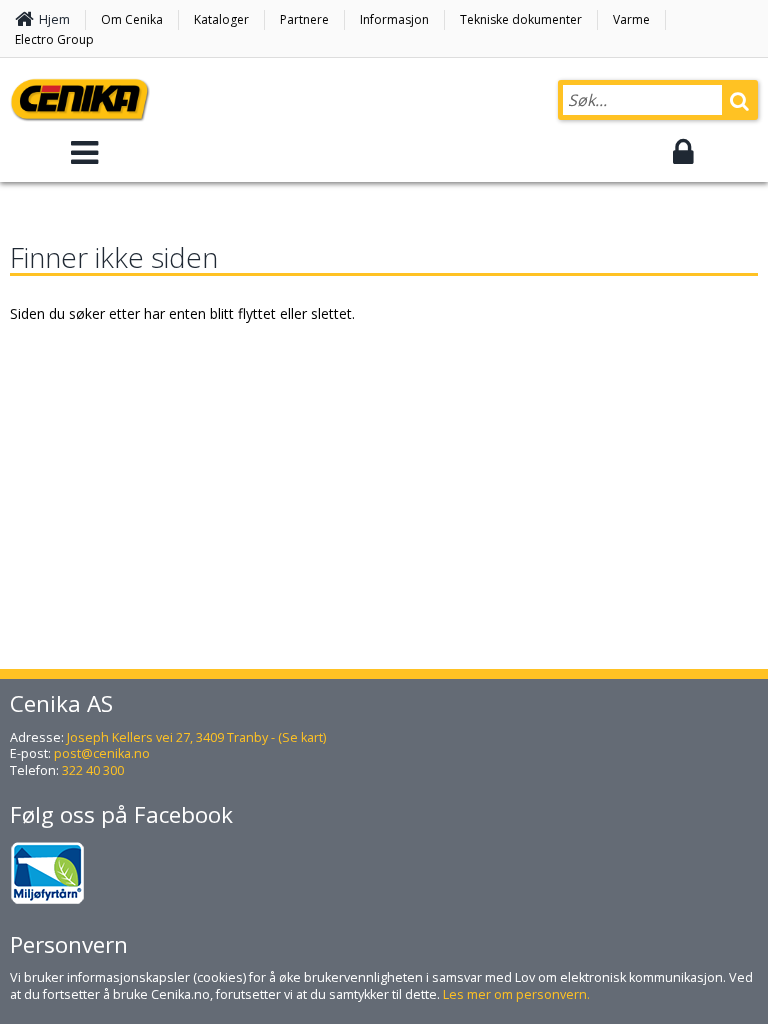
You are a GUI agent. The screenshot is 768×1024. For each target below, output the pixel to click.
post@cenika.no (102, 753)
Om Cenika (132, 19)
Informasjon (394, 19)
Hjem (54, 19)
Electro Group (54, 39)
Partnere (304, 19)
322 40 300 (93, 770)
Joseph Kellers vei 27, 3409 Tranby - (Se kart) (196, 737)
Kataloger (221, 19)
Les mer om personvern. (516, 994)
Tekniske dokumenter (521, 19)
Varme (631, 19)
